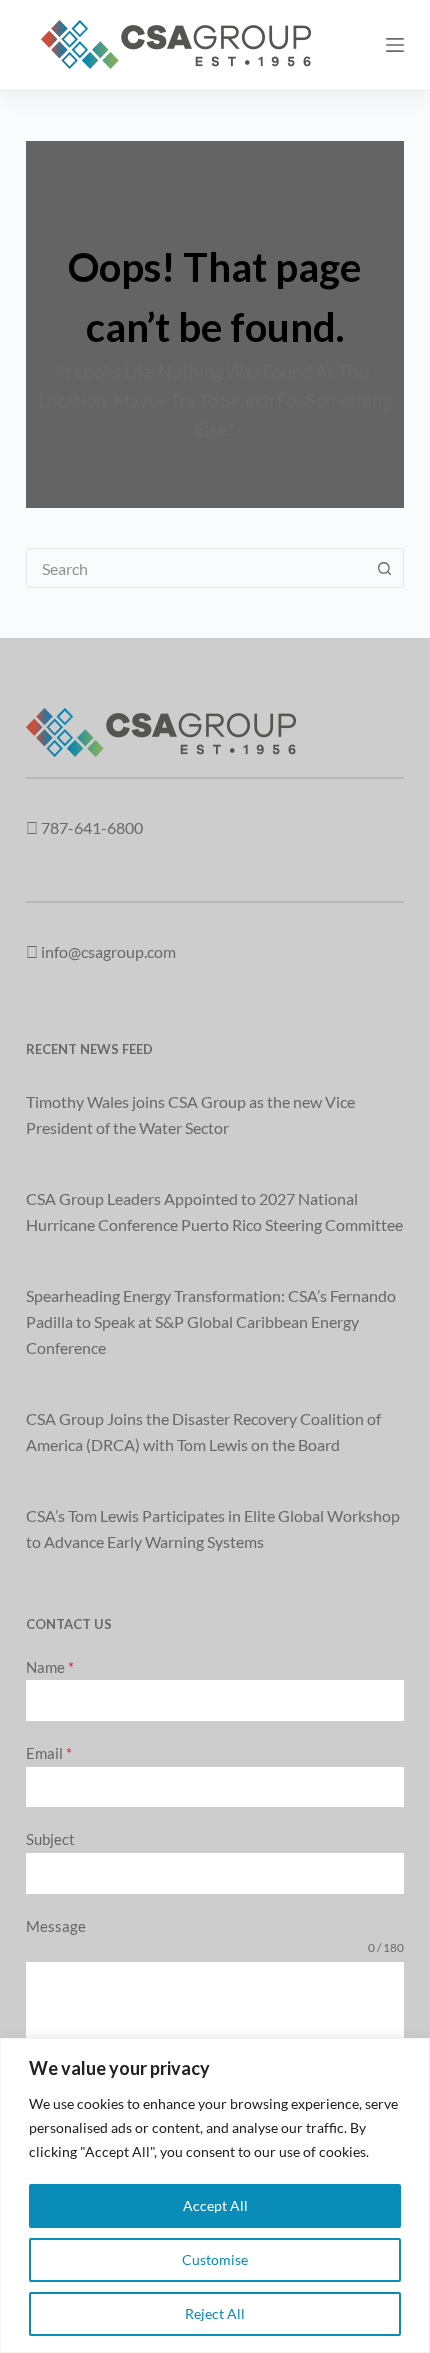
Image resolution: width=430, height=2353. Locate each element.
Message (56, 1926)
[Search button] (384, 568)
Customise (215, 2259)
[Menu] (395, 45)
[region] (215, 2195)
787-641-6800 (92, 827)
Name (50, 1667)
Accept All (215, 2205)
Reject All (215, 2313)
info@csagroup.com (108, 951)
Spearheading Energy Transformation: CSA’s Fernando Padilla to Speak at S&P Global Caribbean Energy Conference (211, 1322)
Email (49, 1753)
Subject (50, 1839)
